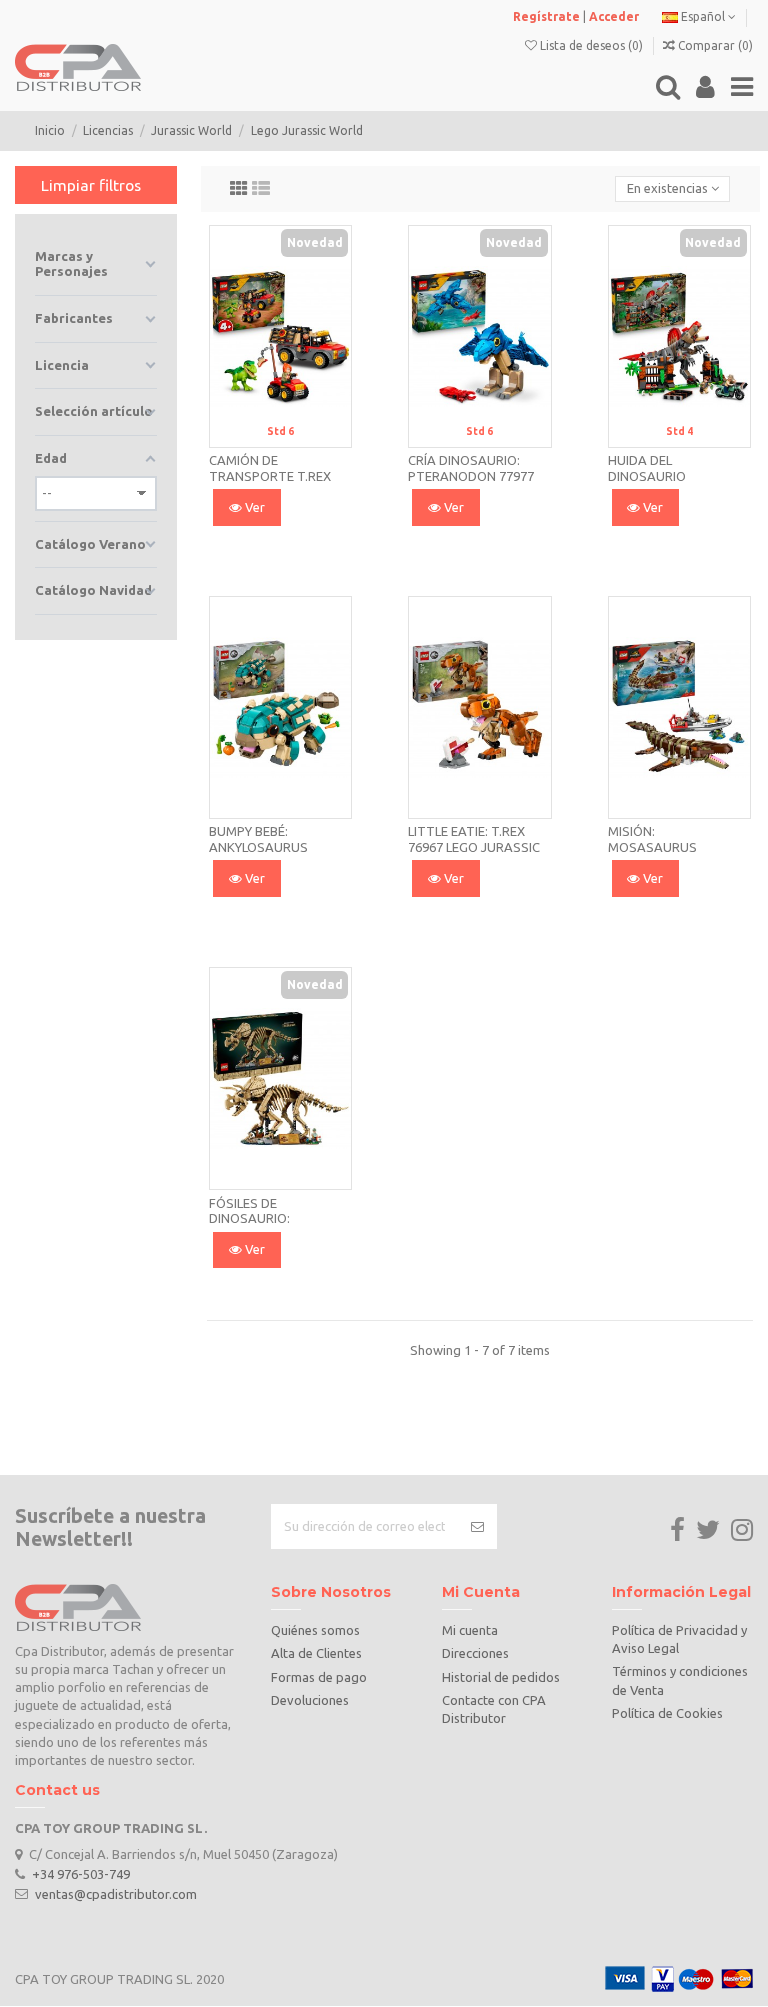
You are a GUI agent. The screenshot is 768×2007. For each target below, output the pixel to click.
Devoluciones (310, 1700)
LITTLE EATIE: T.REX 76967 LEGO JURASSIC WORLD (474, 846)
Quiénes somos (315, 1630)
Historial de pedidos (501, 1677)
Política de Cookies (667, 1713)
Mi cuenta (470, 1630)
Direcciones (475, 1653)
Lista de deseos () (591, 45)
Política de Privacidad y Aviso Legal (679, 1639)
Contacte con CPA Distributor (494, 1709)
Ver (253, 507)
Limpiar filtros (91, 185)
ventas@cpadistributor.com (116, 1893)
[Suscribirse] (477, 1527)
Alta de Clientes (316, 1653)
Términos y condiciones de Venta (680, 1680)
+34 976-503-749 (81, 1874)
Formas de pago (319, 1677)
